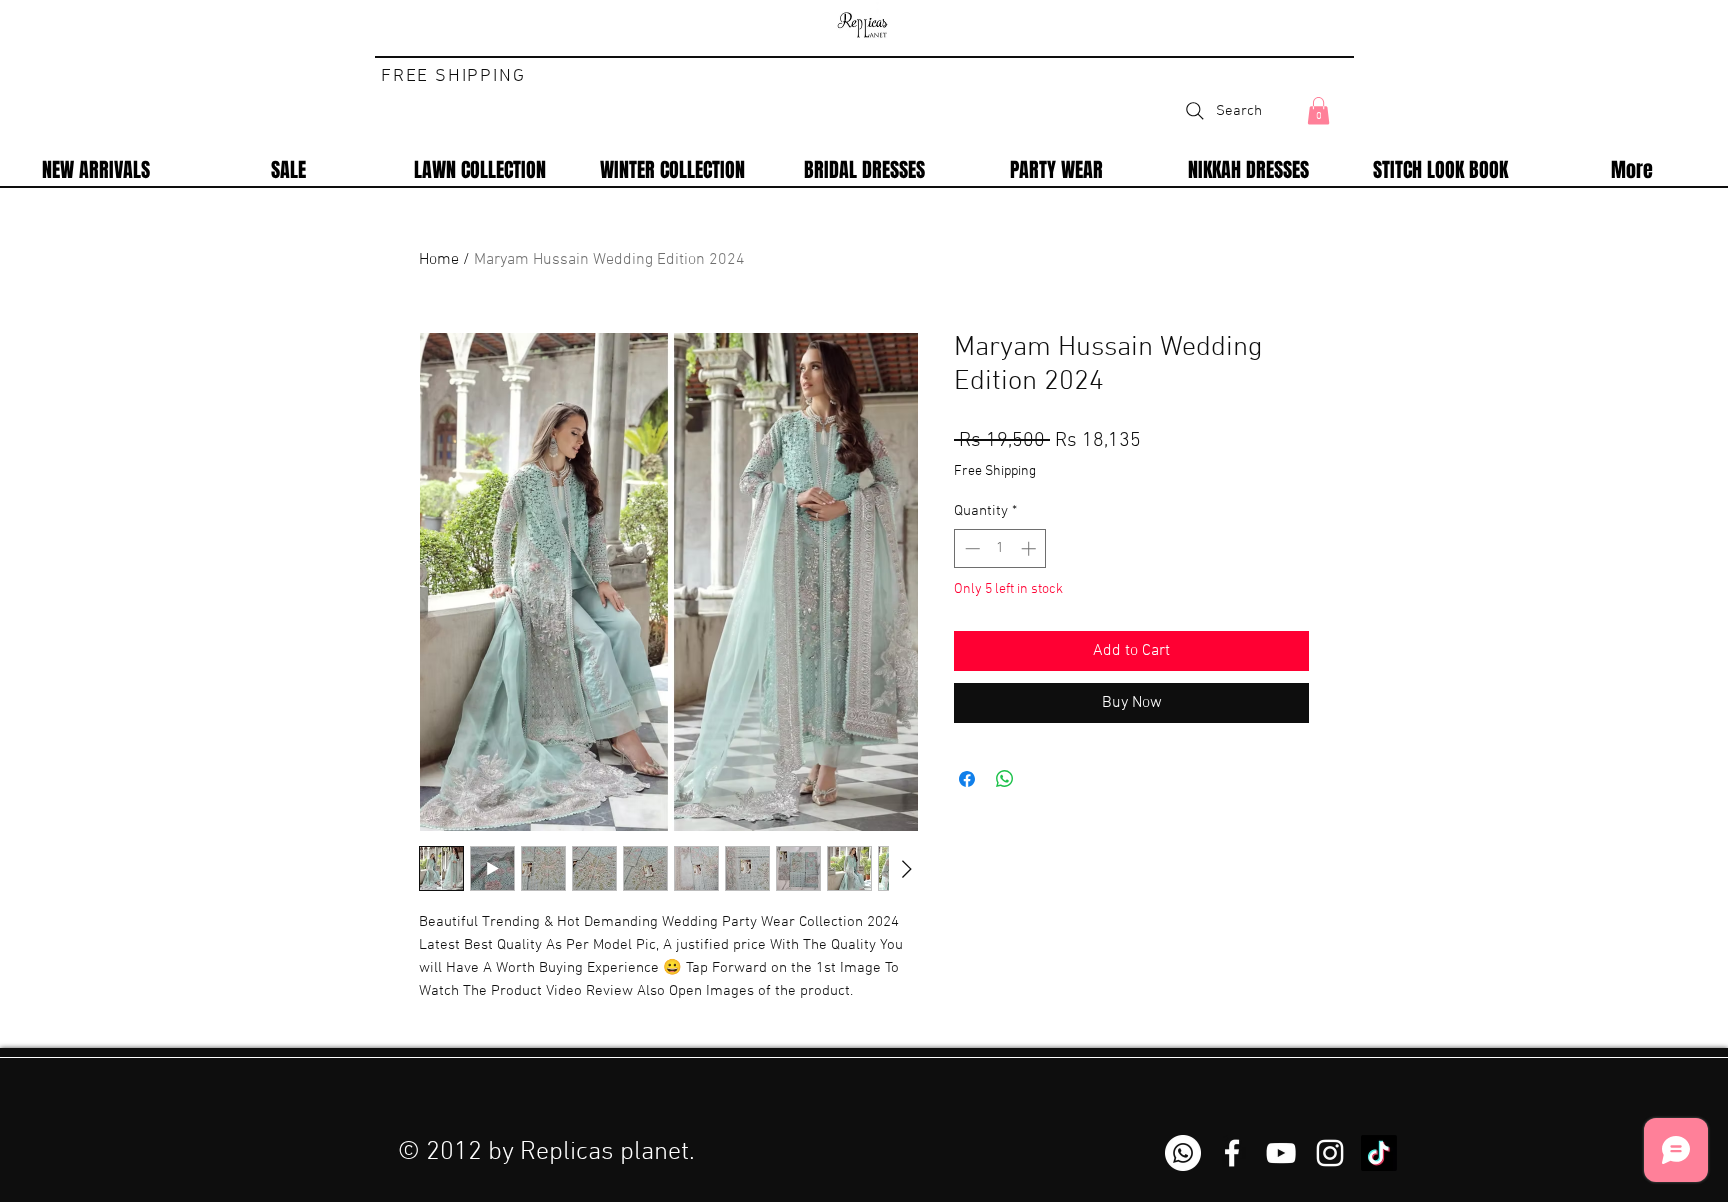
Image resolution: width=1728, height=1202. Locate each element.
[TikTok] (1379, 1153)
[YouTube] (1281, 1153)
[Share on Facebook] (967, 779)
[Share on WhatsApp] (1005, 779)
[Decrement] (970, 548)
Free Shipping (995, 471)
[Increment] (1030, 548)
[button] (1318, 110)
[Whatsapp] (1183, 1153)
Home (439, 260)
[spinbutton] (1000, 548)
